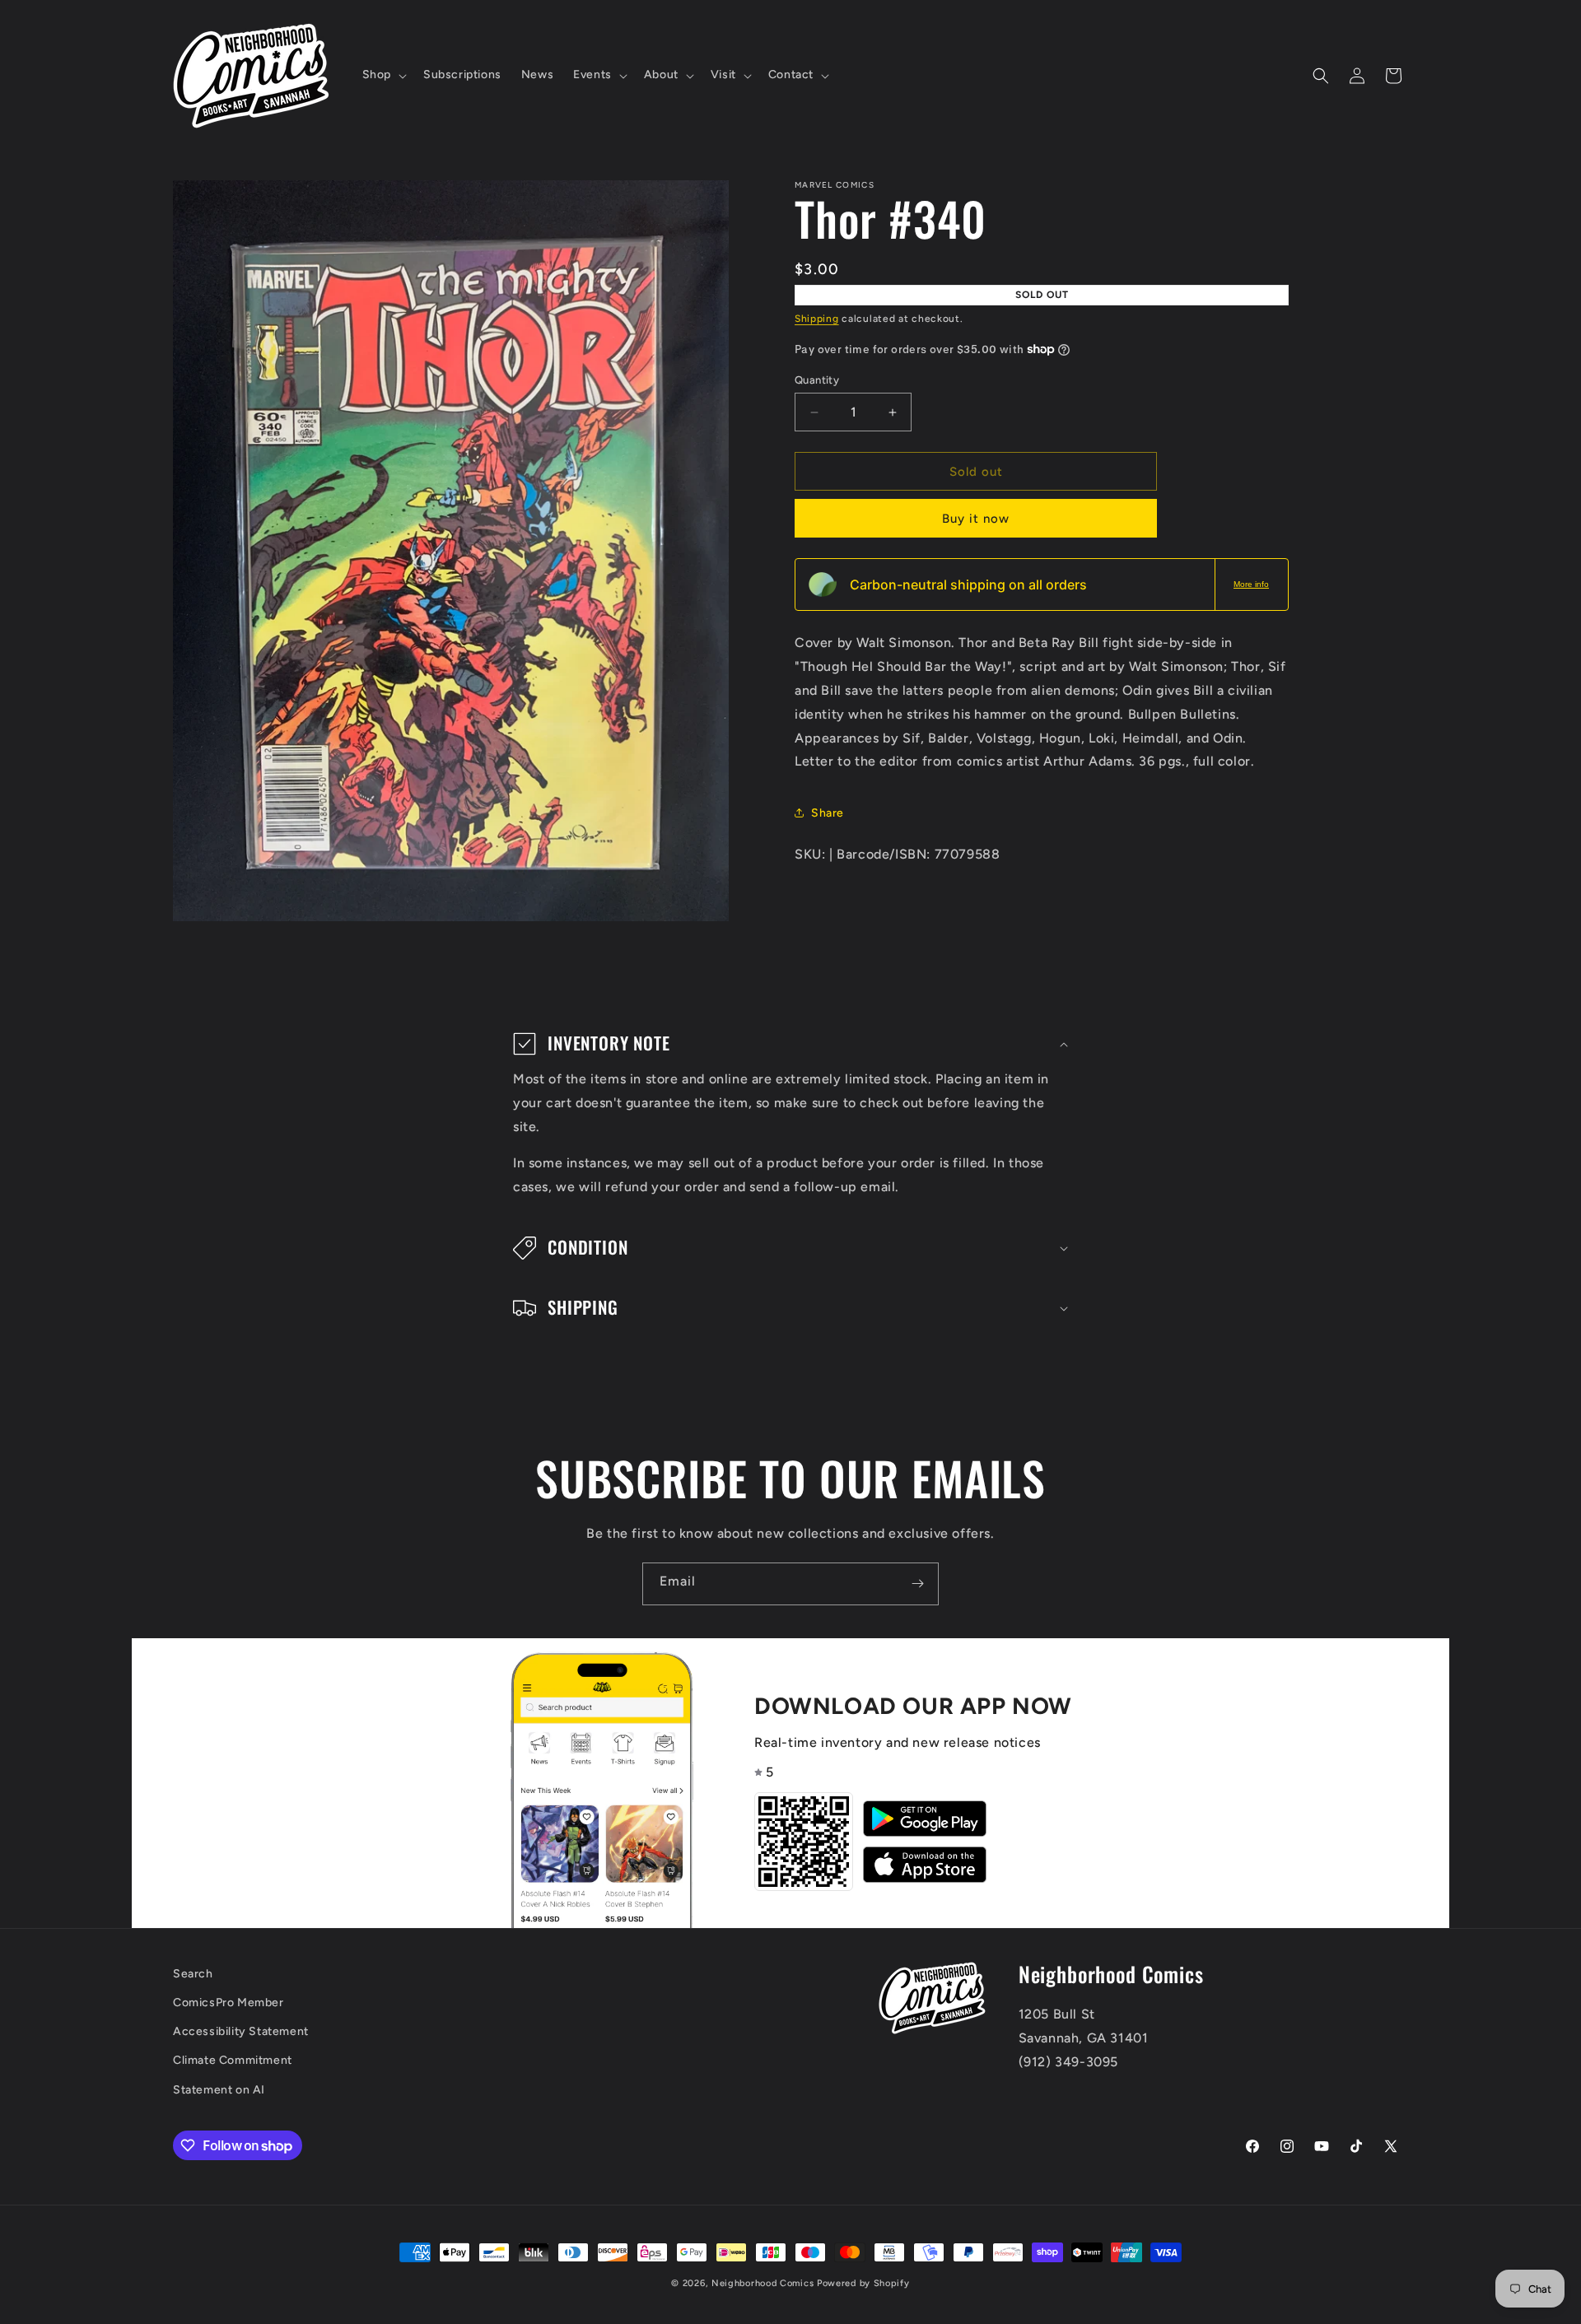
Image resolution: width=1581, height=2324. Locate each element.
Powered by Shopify (863, 2283)
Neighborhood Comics (763, 2283)
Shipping (817, 319)
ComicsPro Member (229, 2003)
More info (1251, 584)
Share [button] (828, 812)
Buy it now (976, 519)
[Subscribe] (917, 1584)
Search (193, 1974)
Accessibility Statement (241, 2031)
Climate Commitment (233, 2060)
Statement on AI (219, 2090)
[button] (383, 75)
